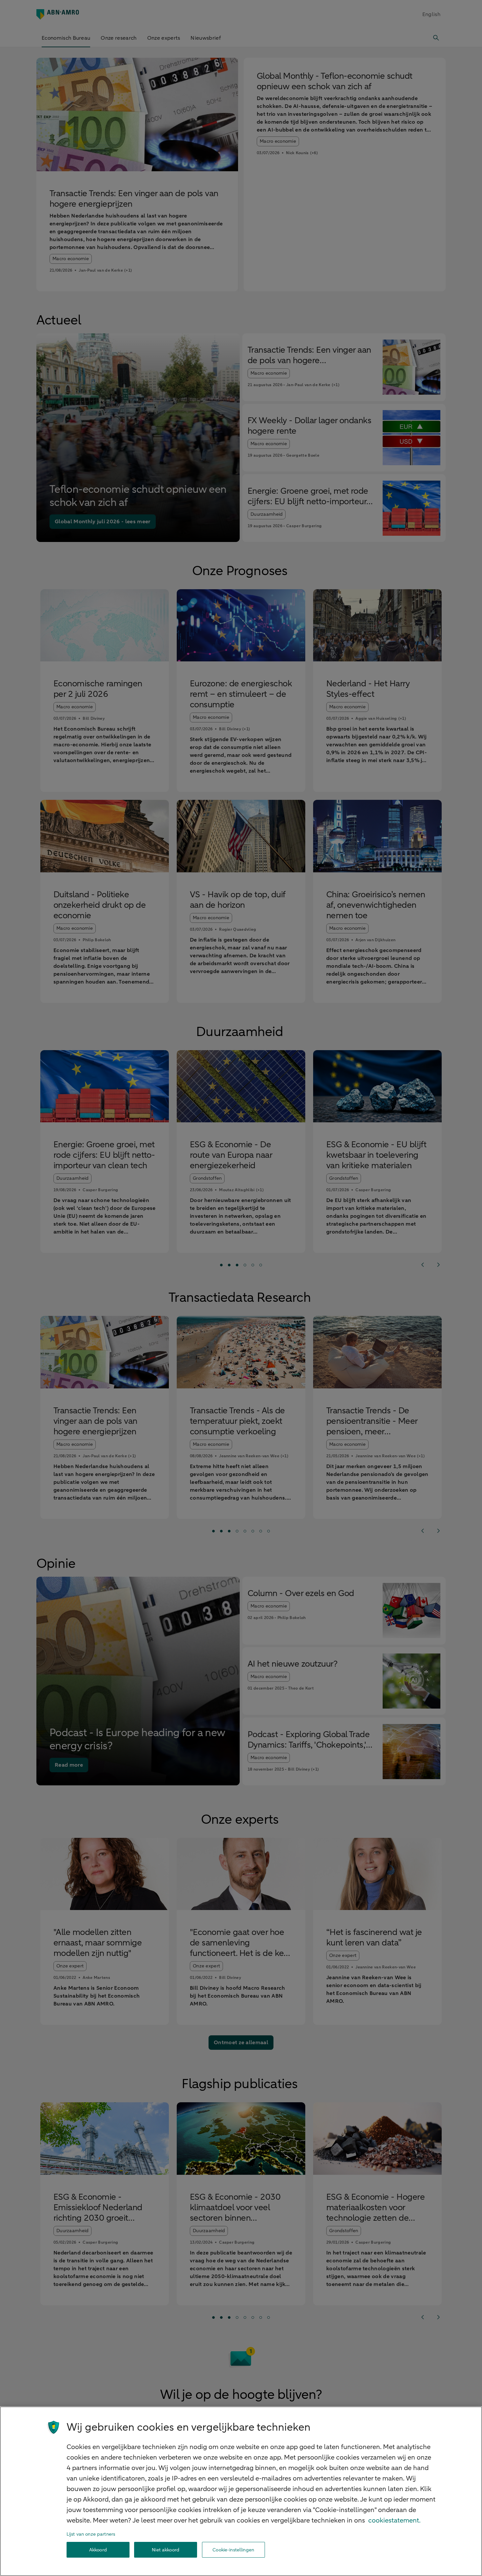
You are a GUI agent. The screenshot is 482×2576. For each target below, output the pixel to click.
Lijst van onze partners (91, 2534)
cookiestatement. (394, 2520)
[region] (241, 2491)
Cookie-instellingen (233, 2550)
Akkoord (98, 2550)
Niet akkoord (166, 2550)
